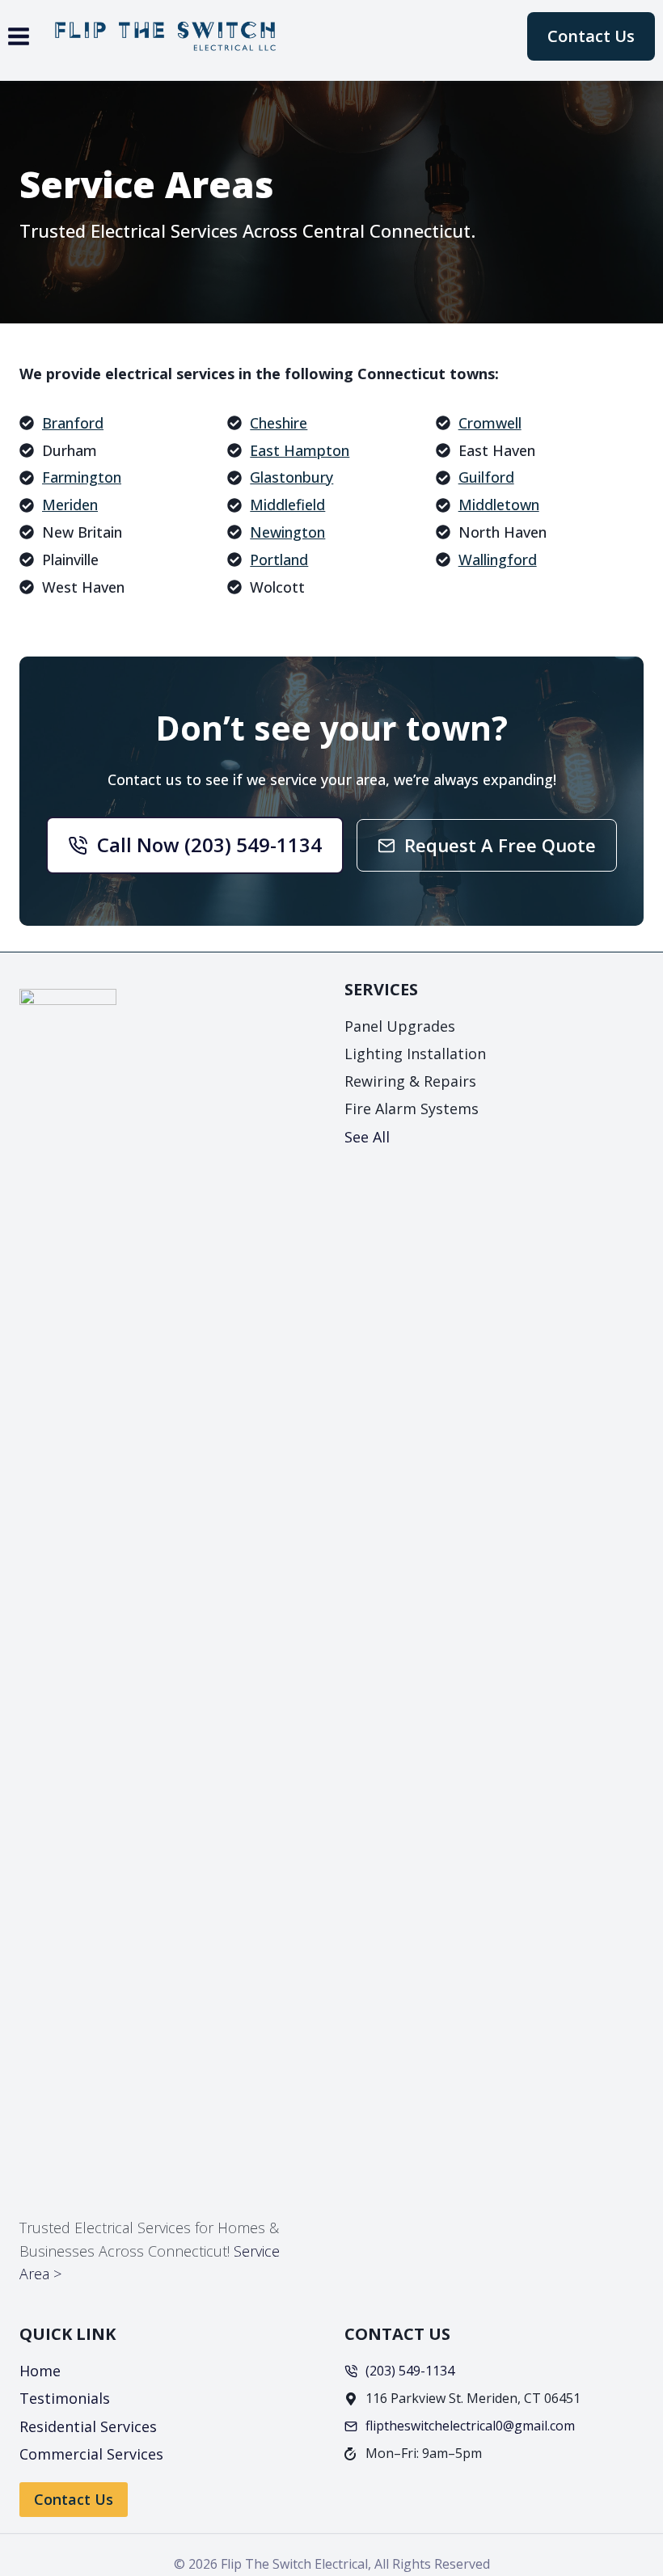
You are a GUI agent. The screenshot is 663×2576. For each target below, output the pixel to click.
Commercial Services (91, 2454)
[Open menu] (19, 36)
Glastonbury (291, 477)
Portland (279, 560)
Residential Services (88, 2426)
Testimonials (65, 2398)
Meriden (70, 505)
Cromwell (490, 423)
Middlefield (287, 505)
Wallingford (498, 560)
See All (367, 1137)
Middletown (499, 505)
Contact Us (591, 36)
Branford (73, 423)
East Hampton (300, 450)
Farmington (82, 477)
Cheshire (279, 423)
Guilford (486, 477)
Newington (287, 532)
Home (40, 2371)
